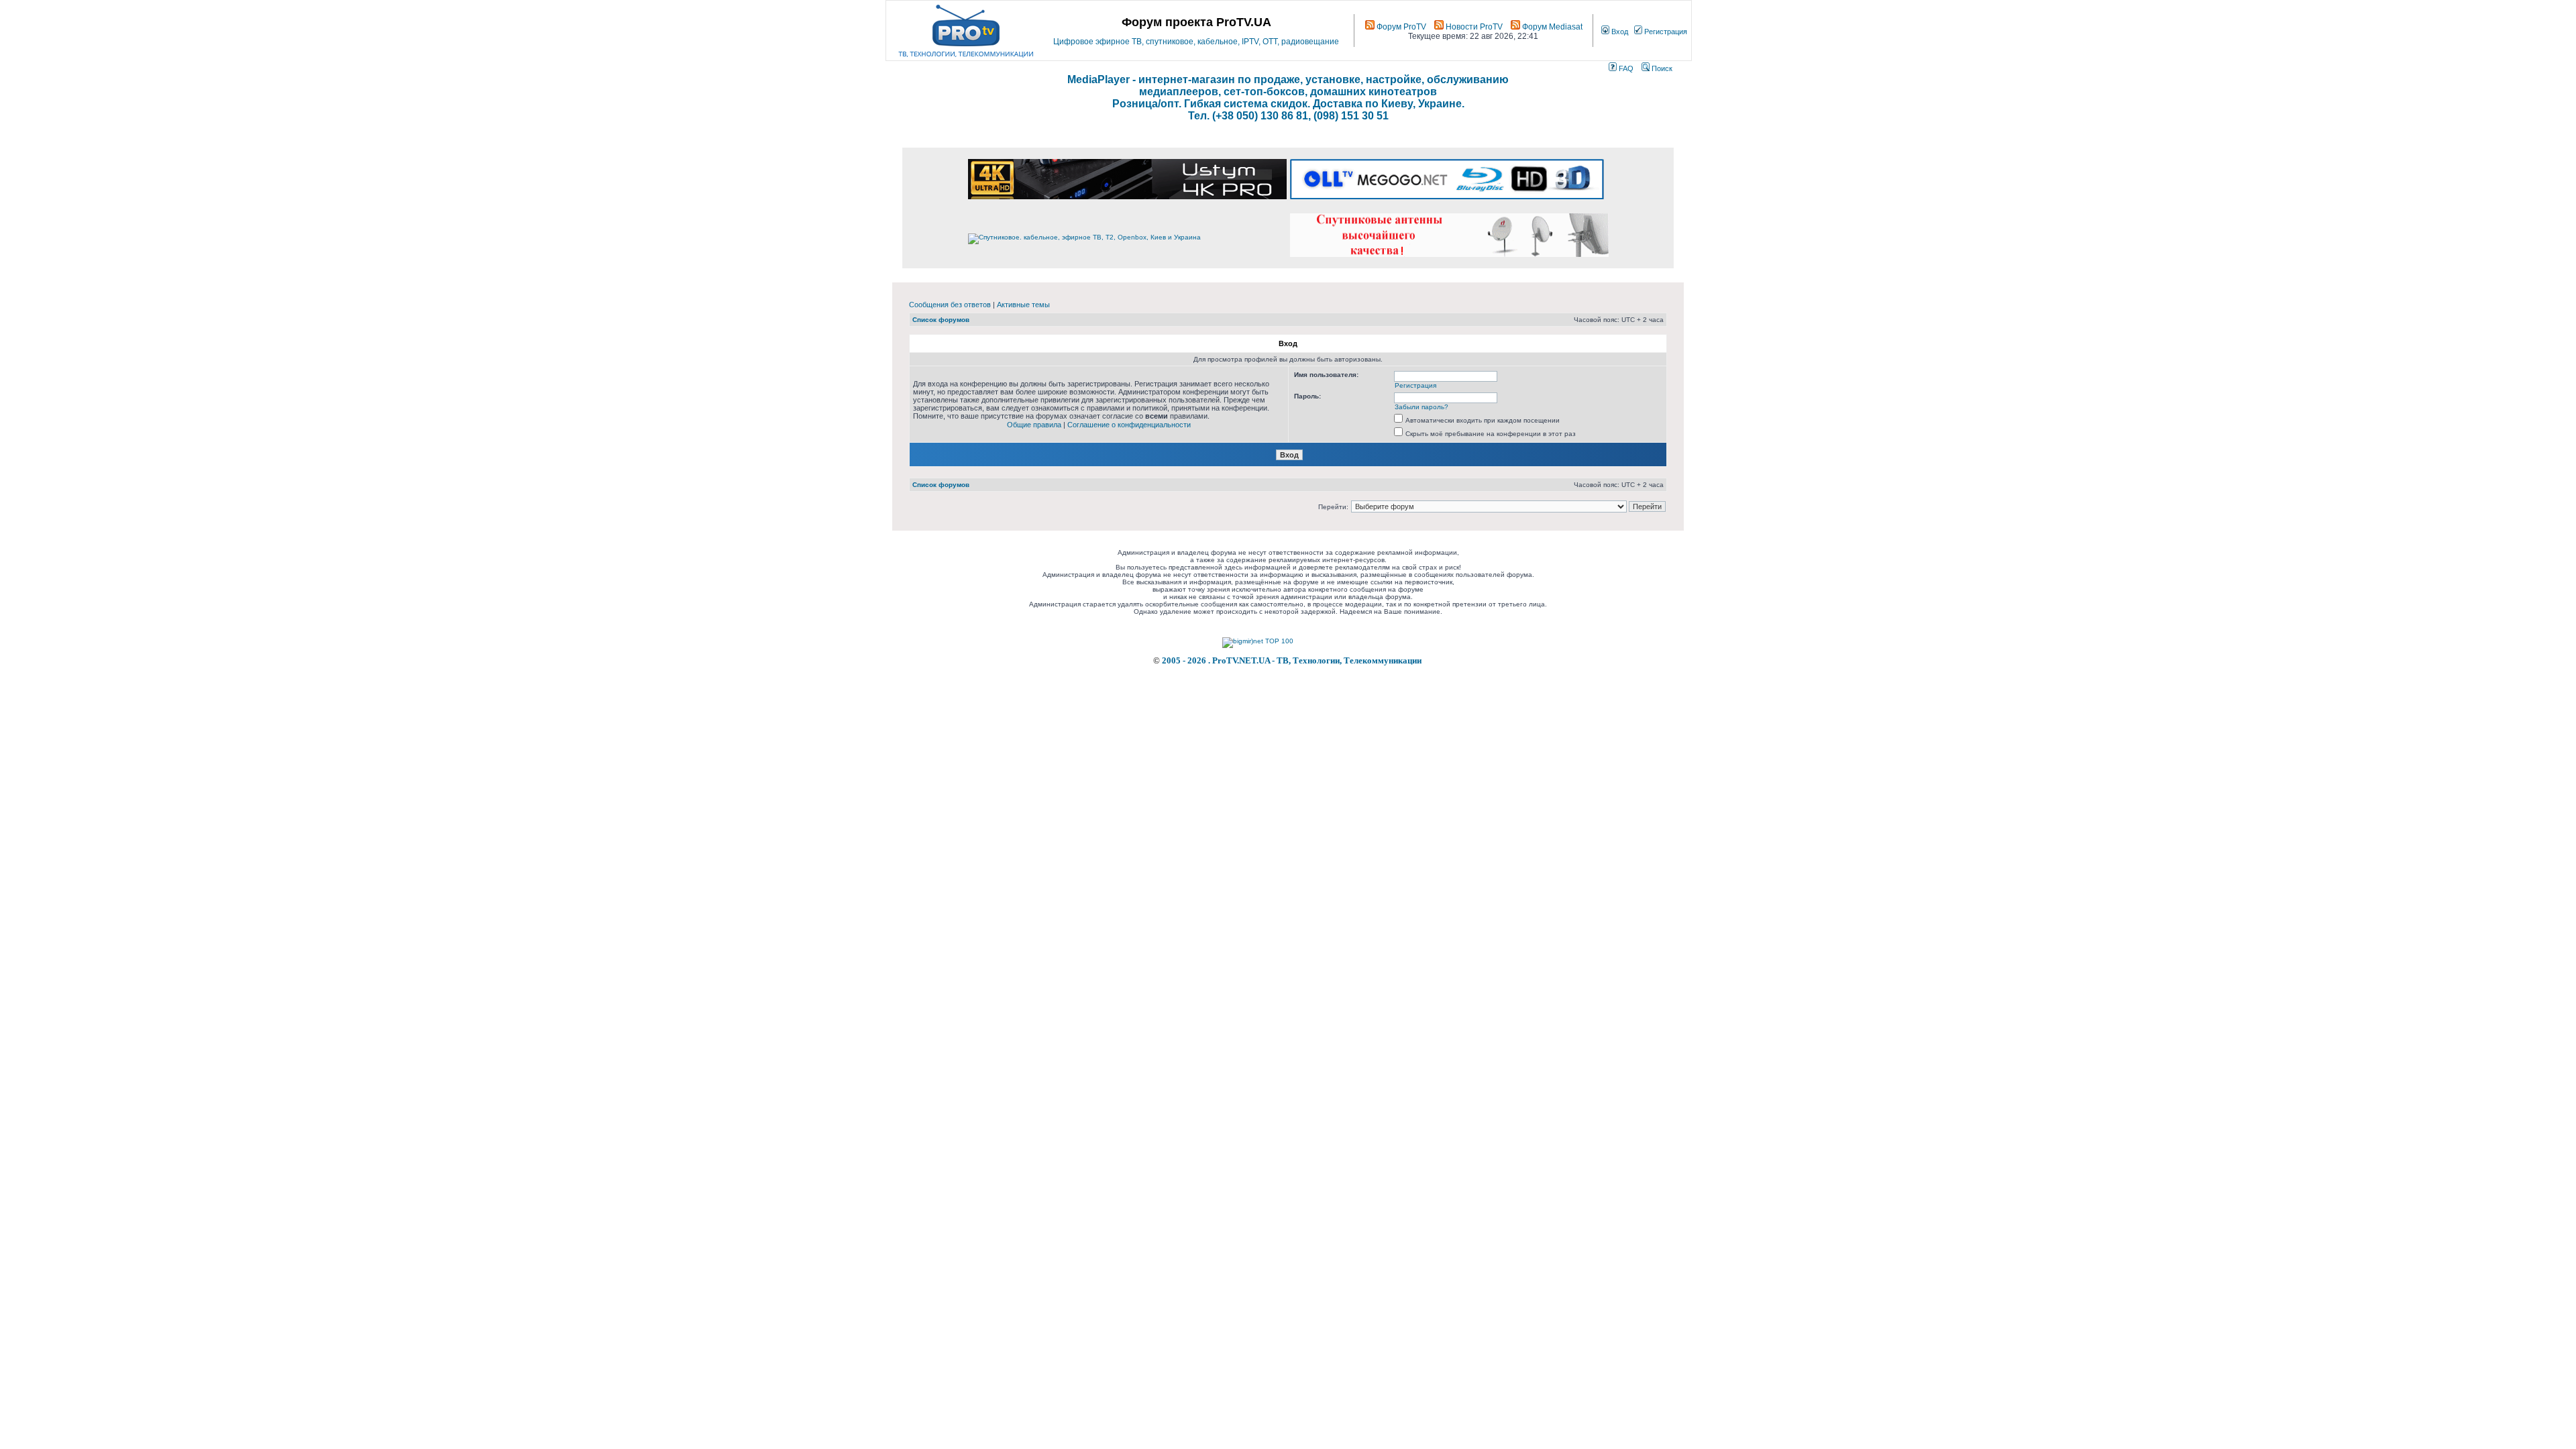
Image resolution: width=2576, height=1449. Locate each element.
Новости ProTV (1473, 27)
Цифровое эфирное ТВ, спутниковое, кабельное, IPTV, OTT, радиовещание (1196, 42)
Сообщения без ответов (950, 305)
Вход (1619, 32)
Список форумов (941, 320)
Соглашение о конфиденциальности (1129, 425)
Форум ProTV (1400, 27)
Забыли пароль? (1421, 407)
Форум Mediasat (1551, 27)
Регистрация (1665, 32)
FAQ (1625, 68)
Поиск (1661, 68)
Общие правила (1034, 425)
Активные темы (1023, 305)
